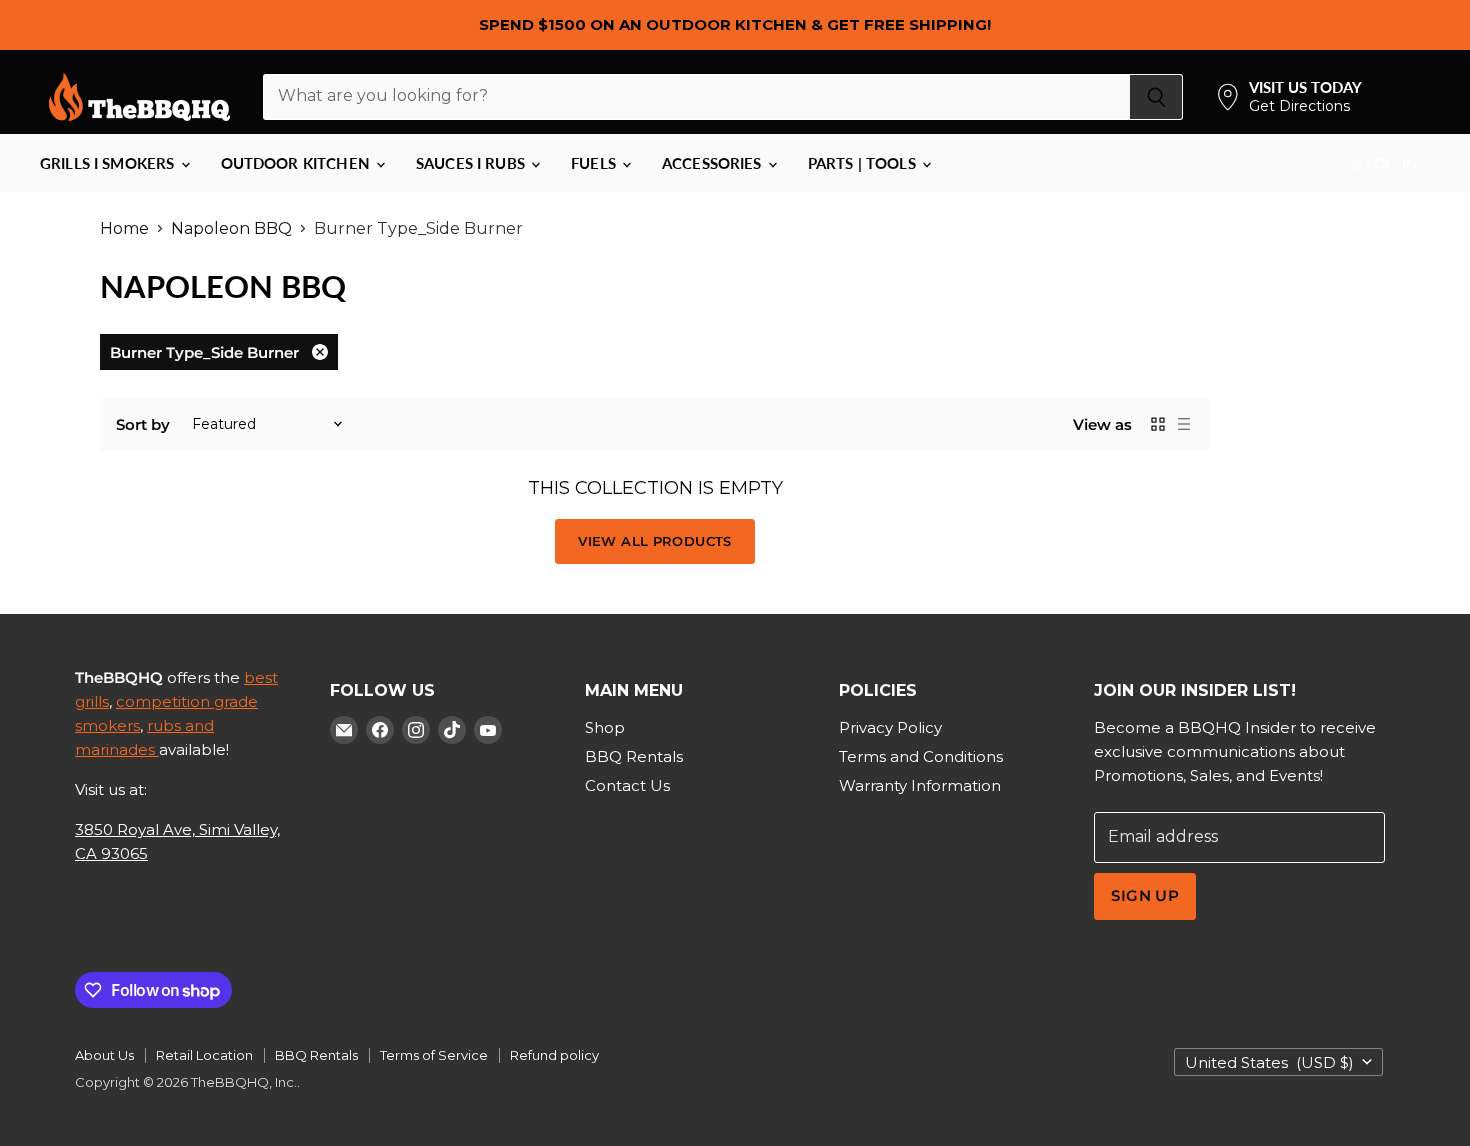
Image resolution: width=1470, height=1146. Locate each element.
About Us (104, 1055)
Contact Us (627, 785)
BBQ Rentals (634, 756)
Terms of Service (434, 1055)
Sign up (1145, 896)
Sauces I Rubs (472, 163)
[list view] (1184, 424)
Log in (1390, 163)
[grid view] (1158, 424)
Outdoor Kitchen (297, 163)
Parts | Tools (864, 163)
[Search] (1156, 97)
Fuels (595, 163)
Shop (605, 727)
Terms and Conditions (921, 756)
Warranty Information (920, 785)
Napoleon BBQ (231, 229)
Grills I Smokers (109, 163)
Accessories (714, 163)
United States (1269, 1062)
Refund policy (554, 1055)
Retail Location (204, 1055)
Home (124, 229)
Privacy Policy (890, 727)
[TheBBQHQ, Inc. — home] (139, 97)
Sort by (143, 424)
